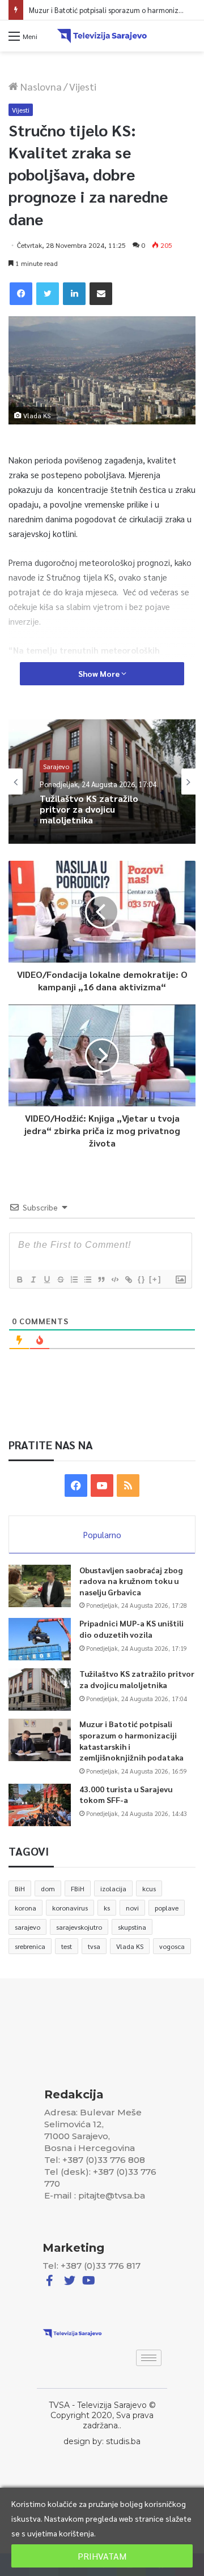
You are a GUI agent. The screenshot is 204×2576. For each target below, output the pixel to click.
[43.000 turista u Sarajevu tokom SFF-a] (40, 1805)
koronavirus (70, 1908)
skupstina (132, 1927)
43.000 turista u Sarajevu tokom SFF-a (126, 1794)
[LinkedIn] (74, 294)
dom (48, 1888)
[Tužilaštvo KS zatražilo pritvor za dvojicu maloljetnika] (40, 1690)
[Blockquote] (101, 1280)
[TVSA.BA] (102, 36)
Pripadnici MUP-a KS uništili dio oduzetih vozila (131, 1629)
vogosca (172, 1946)
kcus (149, 1888)
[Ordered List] (74, 1280)
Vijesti (83, 86)
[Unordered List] (87, 1280)
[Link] (128, 1280)
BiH (20, 1888)
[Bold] (19, 1280)
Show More (100, 673)
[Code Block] (114, 1280)
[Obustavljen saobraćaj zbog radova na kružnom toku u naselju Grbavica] (40, 1586)
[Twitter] (48, 294)
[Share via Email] (101, 294)
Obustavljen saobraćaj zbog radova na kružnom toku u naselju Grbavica (131, 1581)
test (67, 1946)
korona (25, 1908)
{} (142, 1279)
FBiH (78, 1888)
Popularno (102, 1534)
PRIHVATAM (102, 2556)
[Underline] (46, 1280)
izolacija (113, 1888)
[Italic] (33, 1280)
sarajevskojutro (79, 1927)
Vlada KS (130, 1946)
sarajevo (27, 1927)
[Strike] (60, 1280)
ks (107, 1908)
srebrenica (30, 1946)
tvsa (94, 1946)
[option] (102, 782)
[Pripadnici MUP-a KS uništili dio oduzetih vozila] (40, 1639)
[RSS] (128, 1486)
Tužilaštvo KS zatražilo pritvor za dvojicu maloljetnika (137, 1679)
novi (132, 1908)
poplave (167, 1908)
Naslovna (40, 86)
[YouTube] (102, 1486)
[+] (155, 1279)
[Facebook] (21, 294)
